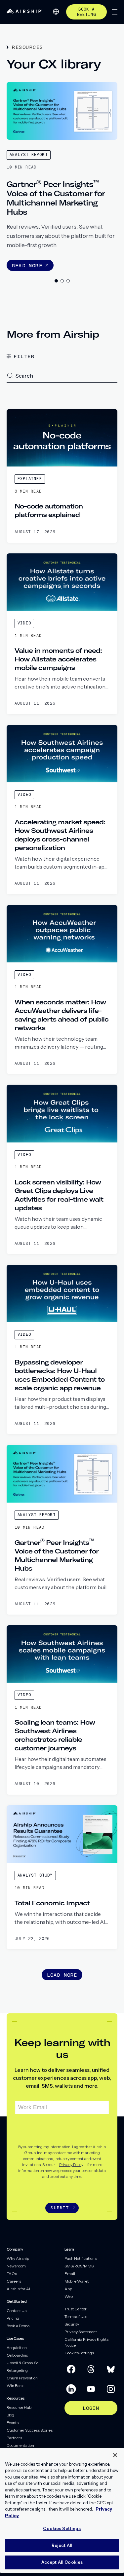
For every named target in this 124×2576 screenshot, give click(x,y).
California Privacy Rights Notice (86, 2342)
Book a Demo (18, 2326)
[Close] (115, 2455)
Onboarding (18, 2355)
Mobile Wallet (77, 2281)
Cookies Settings (79, 2353)
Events (13, 2423)
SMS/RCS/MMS (79, 2266)
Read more (27, 265)
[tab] (56, 281)
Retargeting (17, 2370)
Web (69, 2296)
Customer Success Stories (30, 2430)
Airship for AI (18, 2289)
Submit (60, 2208)
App (68, 2289)
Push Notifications (81, 2258)
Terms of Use (76, 2316)
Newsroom (16, 2266)
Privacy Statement (81, 2332)
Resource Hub (19, 2407)
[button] (10, 375)
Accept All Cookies (62, 2562)
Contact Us (17, 2311)
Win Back (15, 2386)
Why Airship (18, 2258)
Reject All (62, 2545)
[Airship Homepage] (24, 12)
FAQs (12, 2274)
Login (91, 2408)
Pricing (13, 2318)
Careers (14, 2281)
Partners (14, 2438)
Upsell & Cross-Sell (23, 2363)
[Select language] (56, 12)
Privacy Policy (71, 2165)
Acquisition (17, 2348)
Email (70, 2274)
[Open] (115, 12)
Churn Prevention (22, 2378)
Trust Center (76, 2309)
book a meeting (86, 12)
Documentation (20, 2445)
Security (72, 2324)
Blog (10, 2415)
